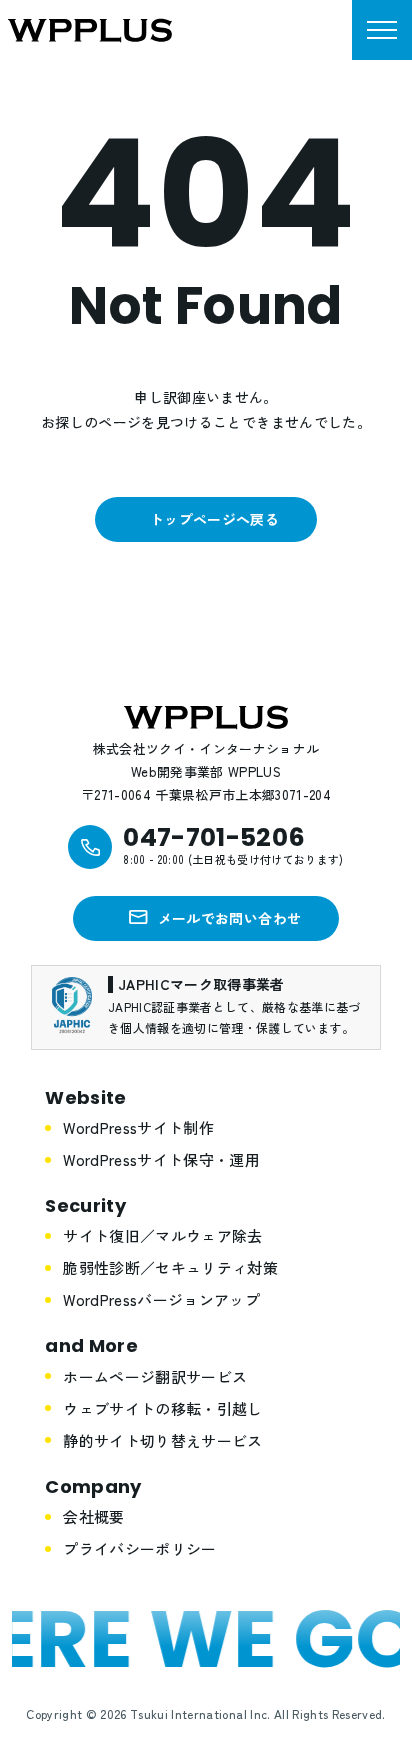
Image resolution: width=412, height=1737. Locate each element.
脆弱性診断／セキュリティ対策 (170, 1267)
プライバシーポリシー (139, 1548)
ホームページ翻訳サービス (155, 1376)
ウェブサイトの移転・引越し (162, 1408)
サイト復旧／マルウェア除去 (162, 1235)
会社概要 (93, 1516)
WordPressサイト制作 (138, 1127)
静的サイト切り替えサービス (162, 1440)
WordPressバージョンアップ (161, 1299)
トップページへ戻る (214, 519)
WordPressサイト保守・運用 (161, 1159)
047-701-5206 (214, 837)
